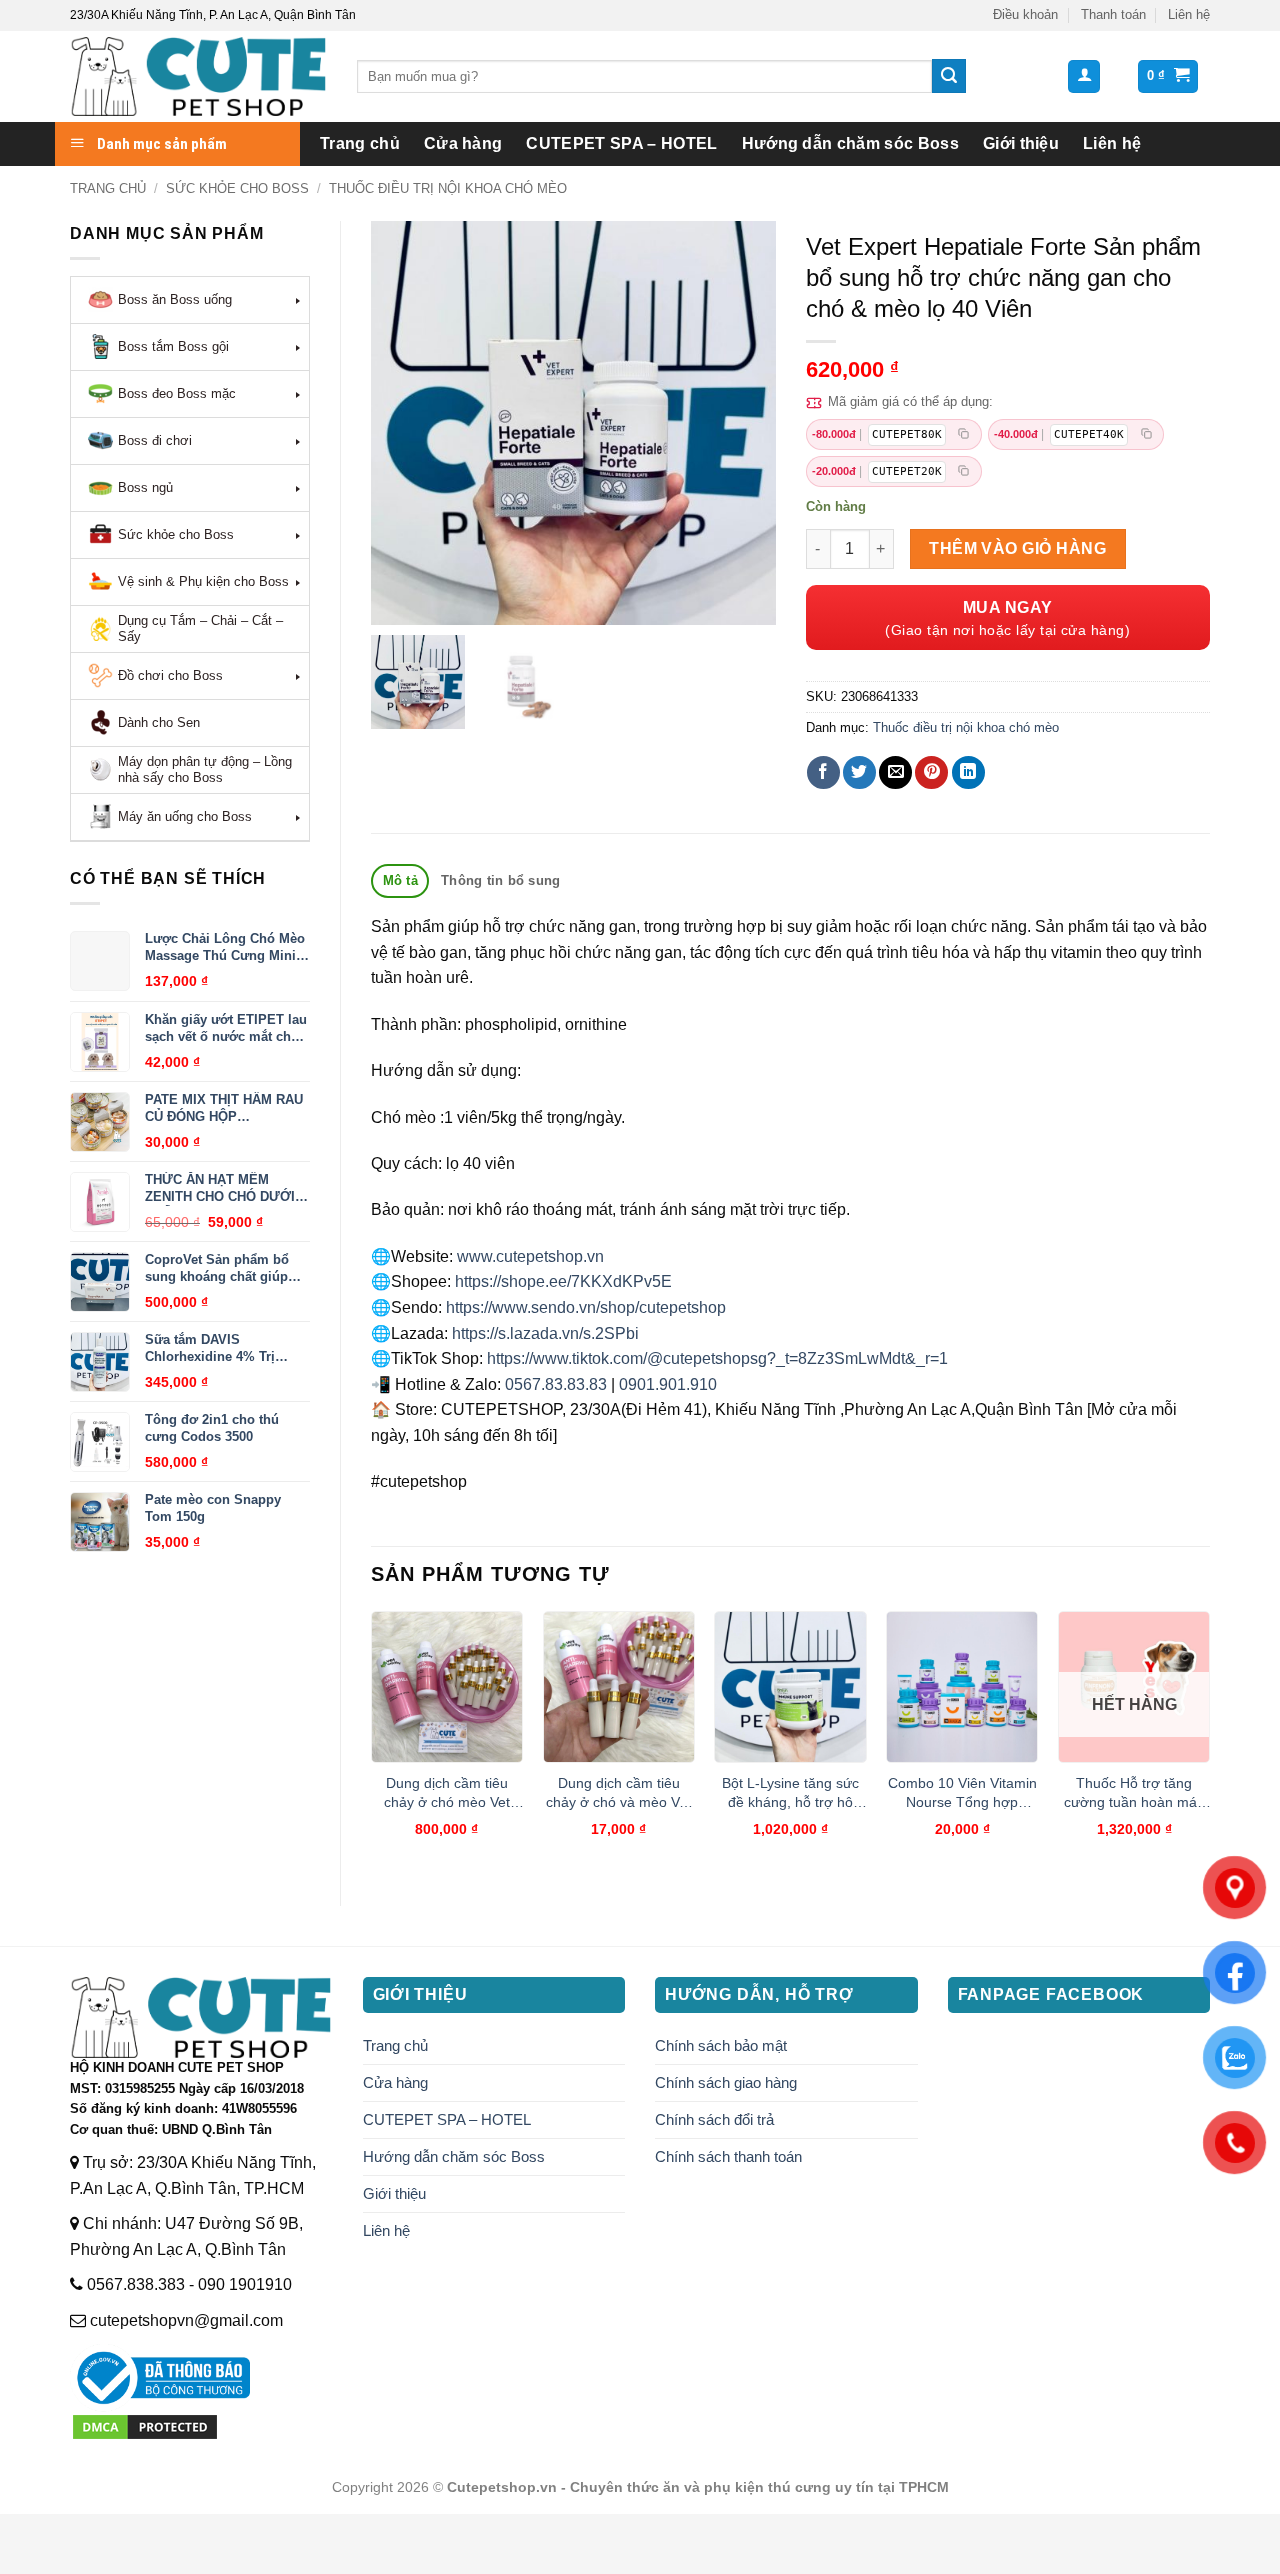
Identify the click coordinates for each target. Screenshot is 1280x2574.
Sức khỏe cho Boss (237, 188)
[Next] (1209, 1741)
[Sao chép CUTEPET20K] (964, 471)
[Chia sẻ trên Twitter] (859, 772)
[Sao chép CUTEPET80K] (964, 434)
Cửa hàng (463, 143)
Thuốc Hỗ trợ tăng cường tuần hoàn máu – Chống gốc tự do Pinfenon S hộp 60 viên (1134, 1793)
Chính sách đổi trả (714, 2119)
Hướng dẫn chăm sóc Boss (850, 143)
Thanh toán (1113, 14)
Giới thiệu (1021, 143)
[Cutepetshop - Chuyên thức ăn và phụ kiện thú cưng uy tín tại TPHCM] (198, 76)
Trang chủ (360, 143)
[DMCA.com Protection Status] (145, 2425)
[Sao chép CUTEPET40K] (1146, 434)
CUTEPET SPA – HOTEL (621, 143)
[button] (1084, 76)
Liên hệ (1189, 14)
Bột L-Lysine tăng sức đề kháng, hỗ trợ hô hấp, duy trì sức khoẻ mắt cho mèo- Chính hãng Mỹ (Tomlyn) (790, 1793)
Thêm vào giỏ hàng (1017, 548)
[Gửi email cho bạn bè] (895, 772)
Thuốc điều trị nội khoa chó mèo (448, 188)
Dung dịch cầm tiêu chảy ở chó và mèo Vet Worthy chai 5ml (618, 1793)
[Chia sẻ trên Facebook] (823, 772)
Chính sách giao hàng (726, 2082)
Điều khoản (1025, 14)
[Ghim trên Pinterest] (931, 772)
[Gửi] (949, 76)
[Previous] (372, 1741)
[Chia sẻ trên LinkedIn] (968, 772)
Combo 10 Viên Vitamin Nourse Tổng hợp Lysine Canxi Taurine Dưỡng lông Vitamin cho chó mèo (962, 1793)
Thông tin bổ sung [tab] (500, 880)
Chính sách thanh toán (728, 2156)
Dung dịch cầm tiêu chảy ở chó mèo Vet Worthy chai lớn (447, 1793)
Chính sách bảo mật (721, 2045)
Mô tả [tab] (400, 880)
